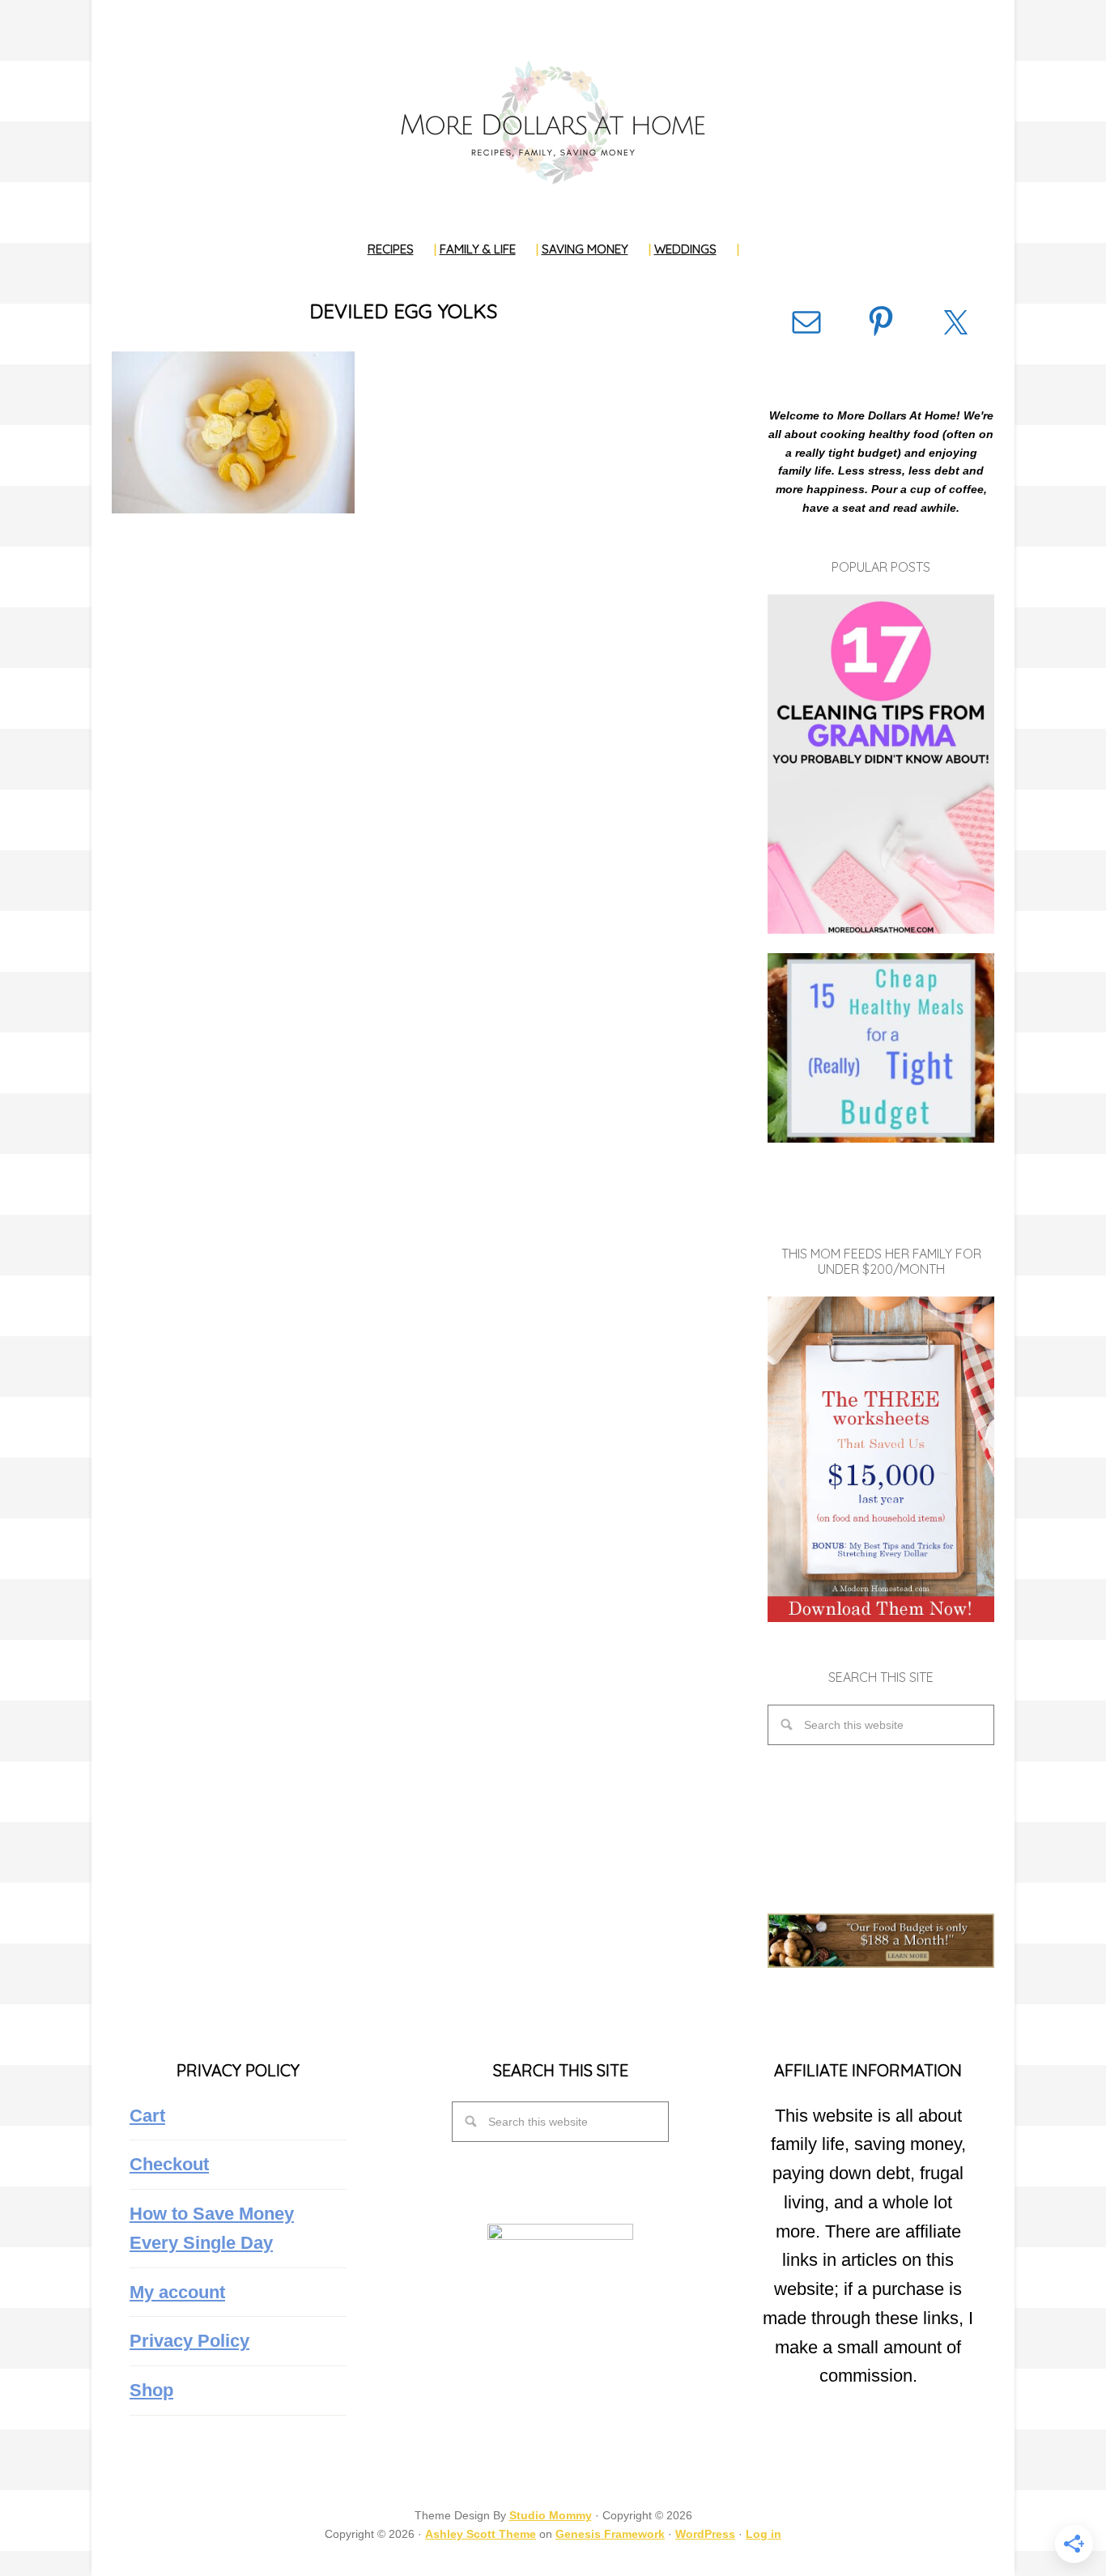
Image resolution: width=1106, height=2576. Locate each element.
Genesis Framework (610, 2534)
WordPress (705, 2534)
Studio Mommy (551, 2515)
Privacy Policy (189, 2341)
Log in (764, 2534)
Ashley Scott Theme (481, 2534)
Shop (151, 2390)
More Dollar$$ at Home (553, 121)
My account (177, 2292)
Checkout (169, 2164)
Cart (147, 2116)
